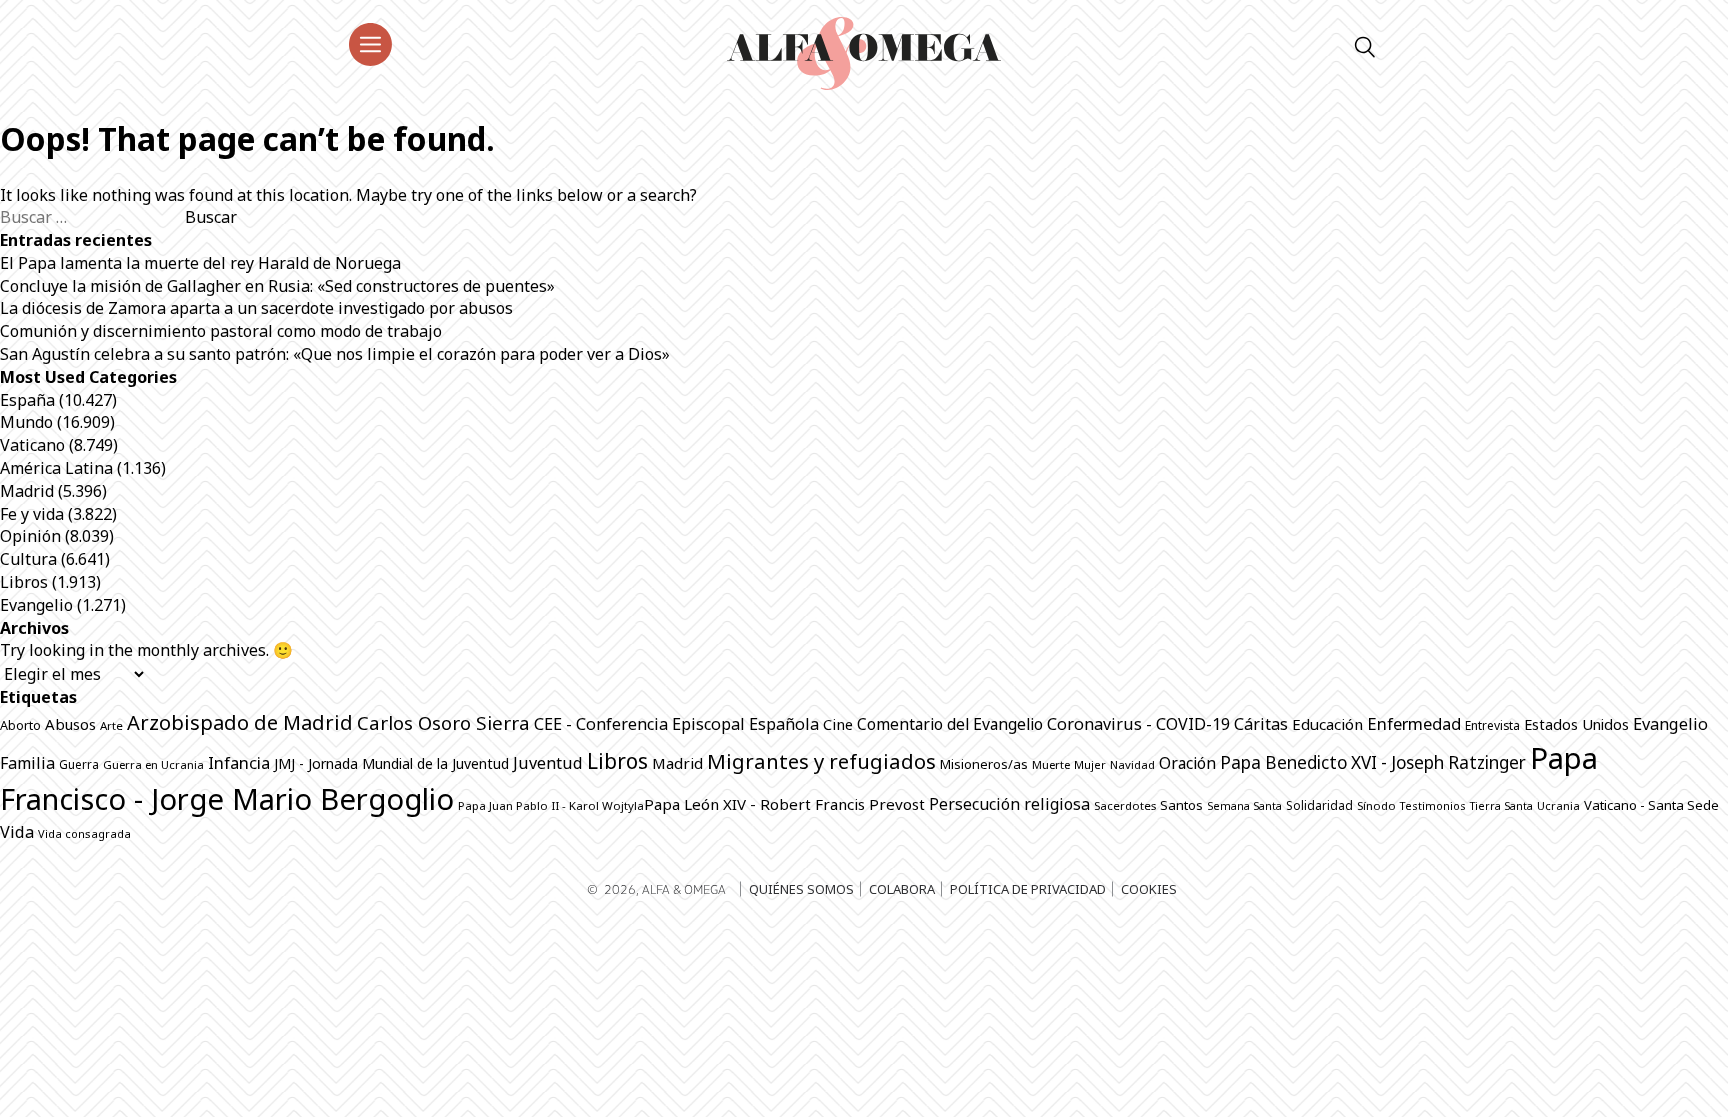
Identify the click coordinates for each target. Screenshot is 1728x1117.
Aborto (20, 725)
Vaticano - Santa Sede (1651, 805)
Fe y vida (32, 514)
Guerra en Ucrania (153, 764)
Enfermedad (1414, 723)
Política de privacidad (1028, 889)
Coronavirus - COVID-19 (1138, 724)
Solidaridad (1319, 805)
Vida (17, 832)
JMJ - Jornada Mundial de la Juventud (391, 763)
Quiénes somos (801, 889)
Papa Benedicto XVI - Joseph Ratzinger (1373, 762)
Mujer (1090, 764)
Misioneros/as (984, 764)
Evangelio (36, 605)
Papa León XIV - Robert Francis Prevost (784, 804)
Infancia (239, 762)
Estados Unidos (1576, 724)
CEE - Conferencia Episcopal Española (676, 724)
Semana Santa (1244, 806)
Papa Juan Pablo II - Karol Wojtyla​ (551, 805)
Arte (111, 725)
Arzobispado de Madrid (240, 722)
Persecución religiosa (1009, 804)
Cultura (28, 559)
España (27, 400)
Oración (1187, 763)
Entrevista (1492, 725)
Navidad (1132, 764)
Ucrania (1558, 805)
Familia (27, 763)
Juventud (548, 763)
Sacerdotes (1125, 805)
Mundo (26, 422)
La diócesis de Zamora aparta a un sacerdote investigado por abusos (256, 308)
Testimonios (1433, 805)
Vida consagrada (84, 833)
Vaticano (32, 445)
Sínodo (1376, 805)
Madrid (27, 491)
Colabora (902, 889)
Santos (1181, 805)
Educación (1327, 724)
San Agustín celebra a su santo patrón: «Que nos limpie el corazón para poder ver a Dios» (335, 354)
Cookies (1149, 889)
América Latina (56, 468)
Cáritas (1261, 724)
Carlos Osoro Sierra (443, 722)
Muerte (1051, 764)
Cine (838, 724)
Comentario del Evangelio (950, 724)
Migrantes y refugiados (821, 761)
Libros (24, 582)
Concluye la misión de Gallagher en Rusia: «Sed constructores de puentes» (277, 286)
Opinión (30, 536)
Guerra (79, 764)
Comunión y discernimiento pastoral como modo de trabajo (221, 331)
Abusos (70, 724)
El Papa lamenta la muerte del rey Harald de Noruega (200, 263)
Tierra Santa (1501, 806)
